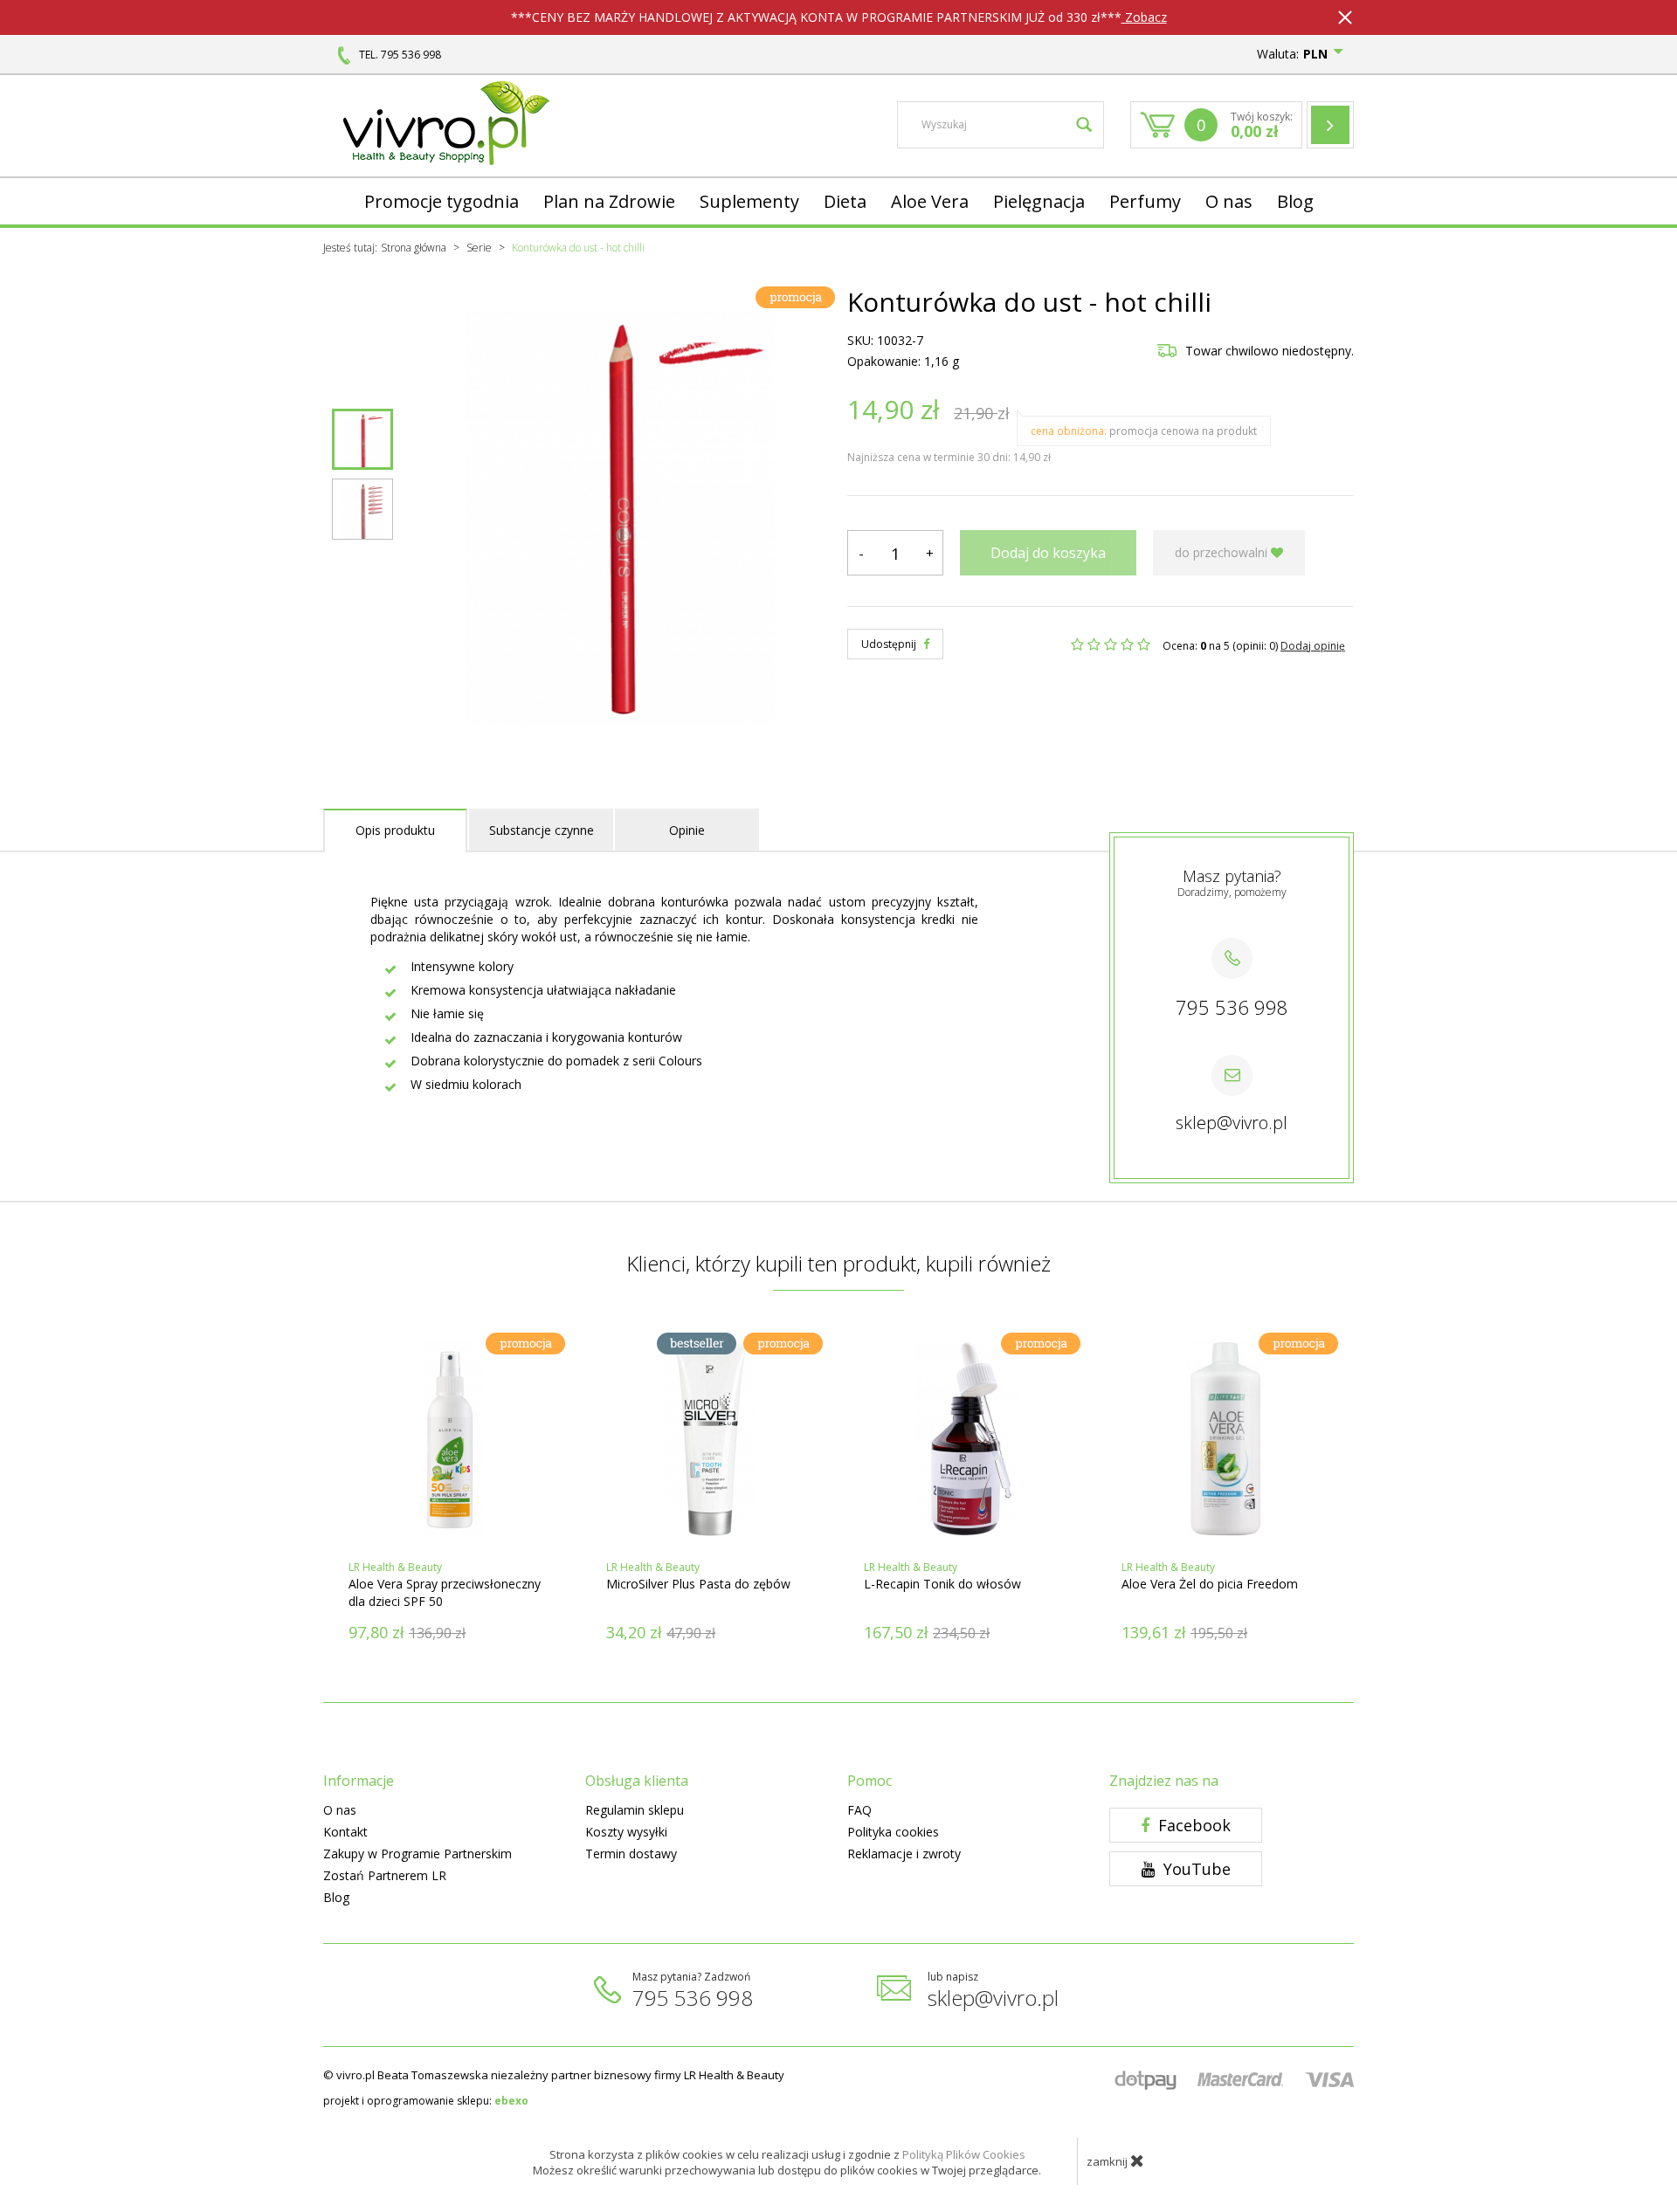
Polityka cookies (893, 1832)
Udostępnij (890, 644)
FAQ (859, 1810)
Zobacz (1144, 17)
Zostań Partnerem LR (385, 1875)
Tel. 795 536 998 (400, 55)
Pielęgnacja (1039, 201)
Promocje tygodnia (442, 201)
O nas (1229, 201)
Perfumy (1145, 201)
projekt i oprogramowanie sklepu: (426, 2101)
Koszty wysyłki (626, 1832)
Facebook (1192, 1825)
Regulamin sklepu (635, 1810)
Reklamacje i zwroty (904, 1854)
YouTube (1195, 1869)
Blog (1295, 201)
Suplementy (749, 201)
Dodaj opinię (1313, 646)
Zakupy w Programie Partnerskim (418, 1854)
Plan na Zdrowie (609, 201)
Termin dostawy (631, 1854)
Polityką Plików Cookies (964, 2154)
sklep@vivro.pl (1232, 1123)
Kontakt (345, 1832)
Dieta (845, 201)
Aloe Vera (930, 201)
